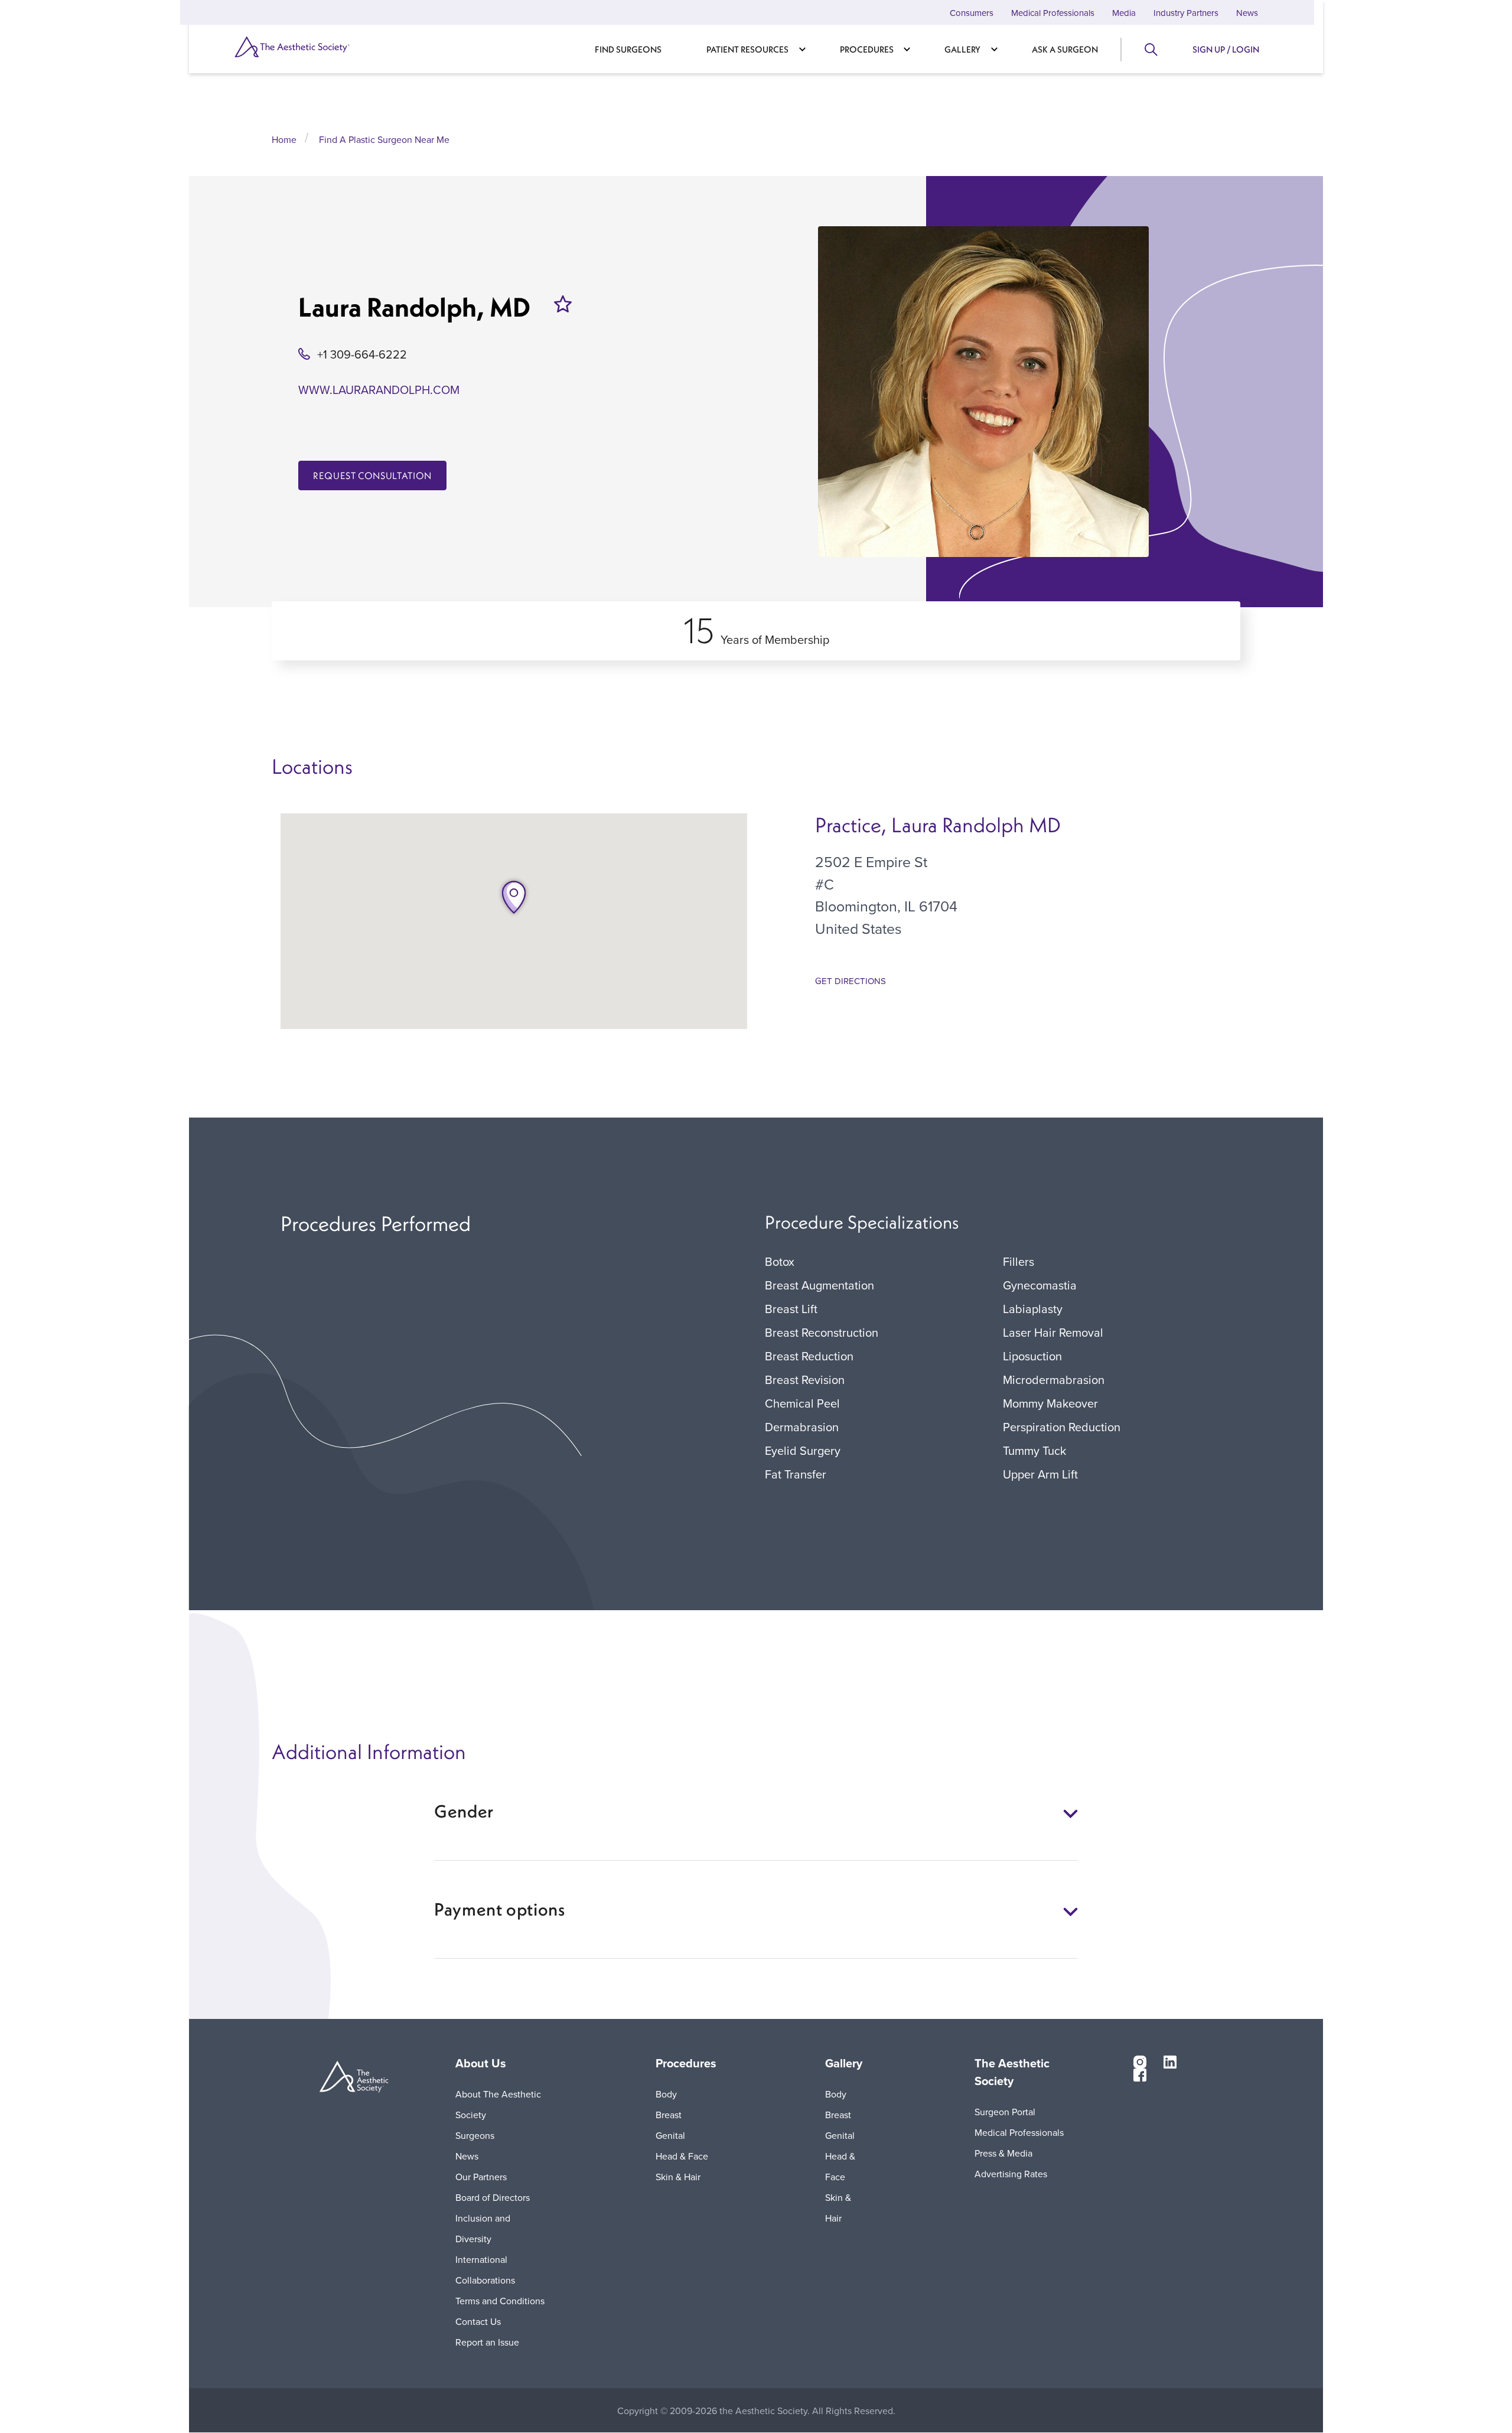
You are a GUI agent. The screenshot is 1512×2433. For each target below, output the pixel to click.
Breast (669, 2115)
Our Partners (481, 2177)
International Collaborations (485, 2270)
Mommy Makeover (1050, 1403)
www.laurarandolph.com (379, 390)
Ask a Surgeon (1065, 49)
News (1247, 13)
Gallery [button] (844, 2063)
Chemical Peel (802, 1403)
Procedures (867, 49)
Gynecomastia (1040, 1285)
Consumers (972, 13)
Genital (670, 2135)
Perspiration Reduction (1062, 1427)
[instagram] (1140, 2061)
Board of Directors (493, 2197)
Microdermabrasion (1054, 1380)
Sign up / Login (1226, 49)
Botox (780, 1261)
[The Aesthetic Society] (313, 47)
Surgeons (475, 2135)
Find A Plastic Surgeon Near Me (384, 139)
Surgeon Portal (1005, 2112)
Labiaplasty (1033, 1309)
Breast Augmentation (819, 1285)
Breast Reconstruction (822, 1332)
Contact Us (478, 2321)
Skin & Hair (678, 2177)
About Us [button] (481, 2063)
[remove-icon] (563, 304)
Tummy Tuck (1034, 1450)
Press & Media (1003, 2153)
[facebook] (1140, 2074)
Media (1124, 13)
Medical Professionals (1053, 13)
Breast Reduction (809, 1356)
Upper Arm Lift (1040, 1474)
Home (284, 139)
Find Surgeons (628, 49)
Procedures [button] (686, 2063)
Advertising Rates (1011, 2174)
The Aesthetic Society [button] (1012, 2072)
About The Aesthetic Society (498, 2104)
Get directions (850, 981)
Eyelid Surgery (803, 1450)
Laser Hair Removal (1053, 1332)
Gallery (962, 49)
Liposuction (1032, 1356)
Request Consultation (372, 475)
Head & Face (682, 2156)
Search (1150, 50)
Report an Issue (487, 2342)
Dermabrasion (802, 1427)
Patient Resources (747, 49)
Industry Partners (1186, 13)
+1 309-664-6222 (362, 354)
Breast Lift (791, 1309)
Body (666, 2094)
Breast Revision (805, 1380)
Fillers (1019, 1261)
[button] (514, 897)
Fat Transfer (796, 1474)
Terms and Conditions (500, 2301)
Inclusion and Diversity (483, 2228)
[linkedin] (1170, 2061)
